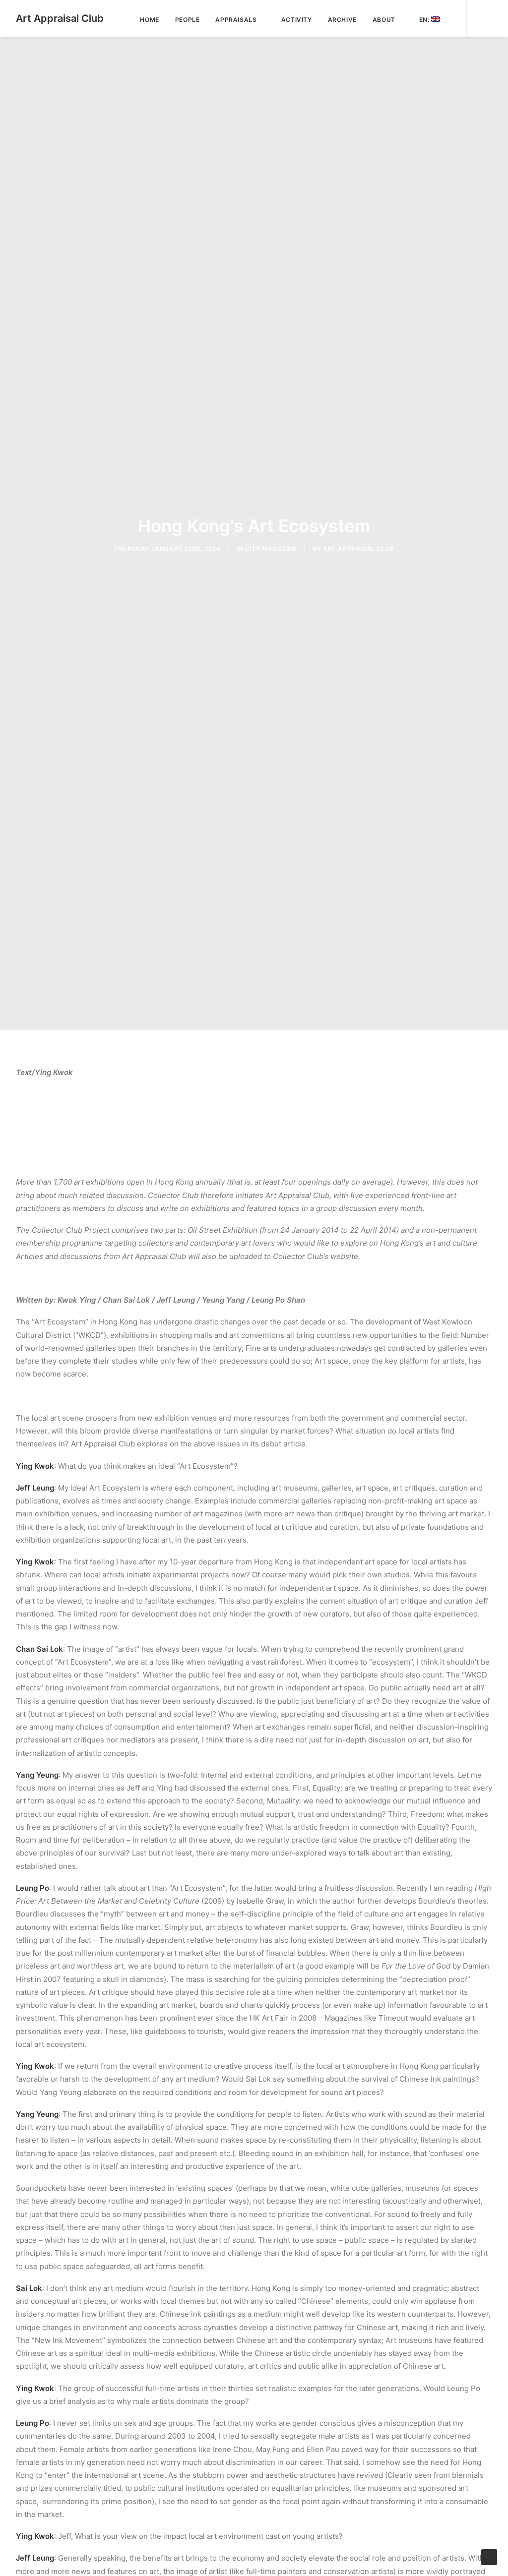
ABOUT (384, 20)
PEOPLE (188, 20)
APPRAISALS (236, 20)
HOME (149, 20)
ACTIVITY (297, 20)
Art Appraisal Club (359, 549)
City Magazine (271, 549)
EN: (425, 20)
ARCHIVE (342, 20)
